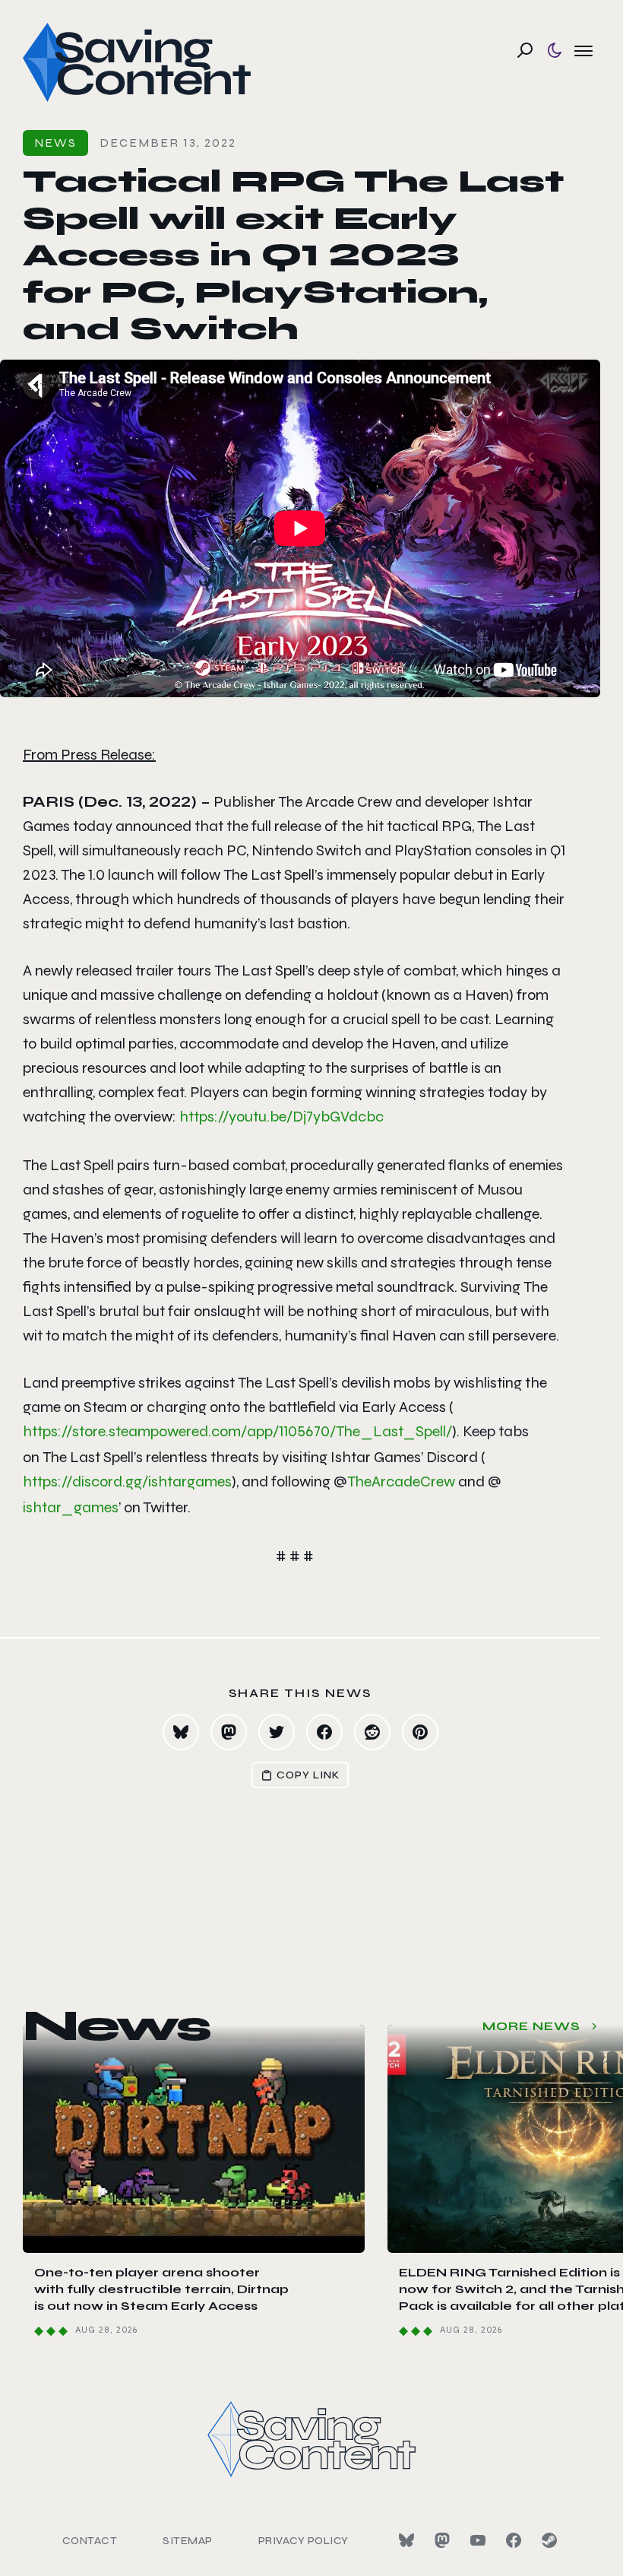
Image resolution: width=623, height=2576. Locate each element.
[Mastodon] (442, 2540)
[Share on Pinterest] (420, 1732)
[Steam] (549, 2540)
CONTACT (90, 2541)
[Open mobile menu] (583, 50)
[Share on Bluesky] (181, 1732)
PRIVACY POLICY (304, 2541)
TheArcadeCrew (401, 1482)
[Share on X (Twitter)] (277, 1732)
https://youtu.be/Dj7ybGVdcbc (281, 1117)
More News (531, 2026)
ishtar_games (71, 1507)
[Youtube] (478, 2540)
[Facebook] (514, 2540)
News (55, 143)
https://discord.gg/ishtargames (127, 1482)
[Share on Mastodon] (229, 1732)
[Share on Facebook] (324, 1732)
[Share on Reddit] (372, 1732)
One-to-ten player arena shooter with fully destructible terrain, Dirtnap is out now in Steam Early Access (161, 2289)
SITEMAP (188, 2541)
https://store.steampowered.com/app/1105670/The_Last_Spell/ (237, 1431)
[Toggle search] (525, 50)
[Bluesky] (406, 2540)
